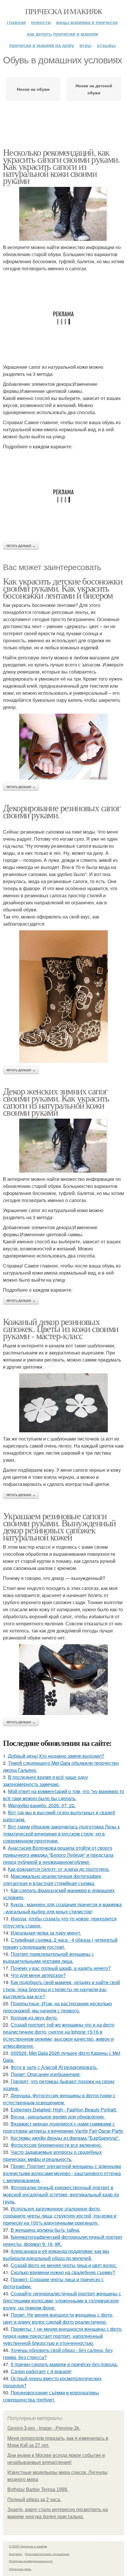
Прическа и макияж (63, 11)
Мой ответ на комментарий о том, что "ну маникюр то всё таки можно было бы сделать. (63, 1795)
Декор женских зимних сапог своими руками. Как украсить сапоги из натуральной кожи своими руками (56, 1101)
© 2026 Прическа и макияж (28, 2546)
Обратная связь (20, 2569)
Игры (86, 45)
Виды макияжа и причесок (87, 22)
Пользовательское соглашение (47, 2554)
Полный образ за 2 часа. (34, 2500)
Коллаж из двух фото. (34, 2018)
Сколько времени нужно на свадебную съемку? (63, 2272)
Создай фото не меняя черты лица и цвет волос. (64, 2265)
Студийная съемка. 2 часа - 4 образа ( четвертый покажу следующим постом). (60, 1943)
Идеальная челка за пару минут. (46, 1933)
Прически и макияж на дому (42, 45)
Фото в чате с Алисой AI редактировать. (54, 2067)
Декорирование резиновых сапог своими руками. (62, 811)
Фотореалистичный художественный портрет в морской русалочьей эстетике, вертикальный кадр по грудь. (61, 2194)
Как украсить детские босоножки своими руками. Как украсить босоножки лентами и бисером (63, 588)
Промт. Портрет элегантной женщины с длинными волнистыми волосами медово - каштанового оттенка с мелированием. (62, 2173)
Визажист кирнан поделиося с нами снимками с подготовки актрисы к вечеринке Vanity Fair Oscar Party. (63, 2127)
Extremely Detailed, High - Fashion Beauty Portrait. (64, 2110)
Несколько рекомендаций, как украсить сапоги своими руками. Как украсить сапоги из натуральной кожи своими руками (61, 166)
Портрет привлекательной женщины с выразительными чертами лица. (48, 1957)
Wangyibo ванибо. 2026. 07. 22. (42, 1805)
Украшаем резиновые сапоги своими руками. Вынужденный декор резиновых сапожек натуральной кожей (59, 1526)
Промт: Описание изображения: (46, 2074)
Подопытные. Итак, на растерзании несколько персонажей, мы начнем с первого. (57, 2007)
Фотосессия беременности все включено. (56, 2145)
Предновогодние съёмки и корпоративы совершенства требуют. (51, 2396)
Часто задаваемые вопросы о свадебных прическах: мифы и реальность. (52, 2156)
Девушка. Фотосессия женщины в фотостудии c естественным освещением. (59, 2099)
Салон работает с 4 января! (41, 2371)
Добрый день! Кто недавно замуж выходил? (56, 1756)
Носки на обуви (33, 89)
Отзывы (106, 45)
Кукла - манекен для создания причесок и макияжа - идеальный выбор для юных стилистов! (62, 1908)
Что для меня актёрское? (38, 1975)
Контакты (16, 2554)
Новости (41, 22)
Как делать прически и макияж (62, 34)
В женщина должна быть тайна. (45, 2230)
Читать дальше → (21, 546)
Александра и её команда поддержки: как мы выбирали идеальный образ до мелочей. (56, 2255)
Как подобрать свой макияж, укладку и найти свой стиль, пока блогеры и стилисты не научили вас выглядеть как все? (61, 1989)
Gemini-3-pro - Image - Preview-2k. (44, 2428)
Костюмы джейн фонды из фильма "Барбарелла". (65, 2138)
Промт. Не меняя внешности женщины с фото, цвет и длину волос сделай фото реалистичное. (58, 2318)
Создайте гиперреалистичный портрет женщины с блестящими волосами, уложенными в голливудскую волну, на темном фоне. (62, 2301)
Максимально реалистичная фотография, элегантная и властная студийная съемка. (53, 1880)
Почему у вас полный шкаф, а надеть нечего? (61, 1968)
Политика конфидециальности (31, 2561)
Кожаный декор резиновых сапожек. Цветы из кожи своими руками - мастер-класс (61, 1328)
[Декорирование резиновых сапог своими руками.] (63, 997)
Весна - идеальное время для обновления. (58, 2117)
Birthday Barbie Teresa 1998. (38, 2489)
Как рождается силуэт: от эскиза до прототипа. (59, 1869)
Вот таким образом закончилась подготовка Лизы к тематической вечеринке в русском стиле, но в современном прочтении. (61, 1834)
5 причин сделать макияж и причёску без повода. (64, 2364)
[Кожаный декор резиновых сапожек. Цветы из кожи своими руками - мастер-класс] (63, 1403)
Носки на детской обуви (94, 89)
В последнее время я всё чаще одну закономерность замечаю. (45, 1781)
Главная (16, 22)
